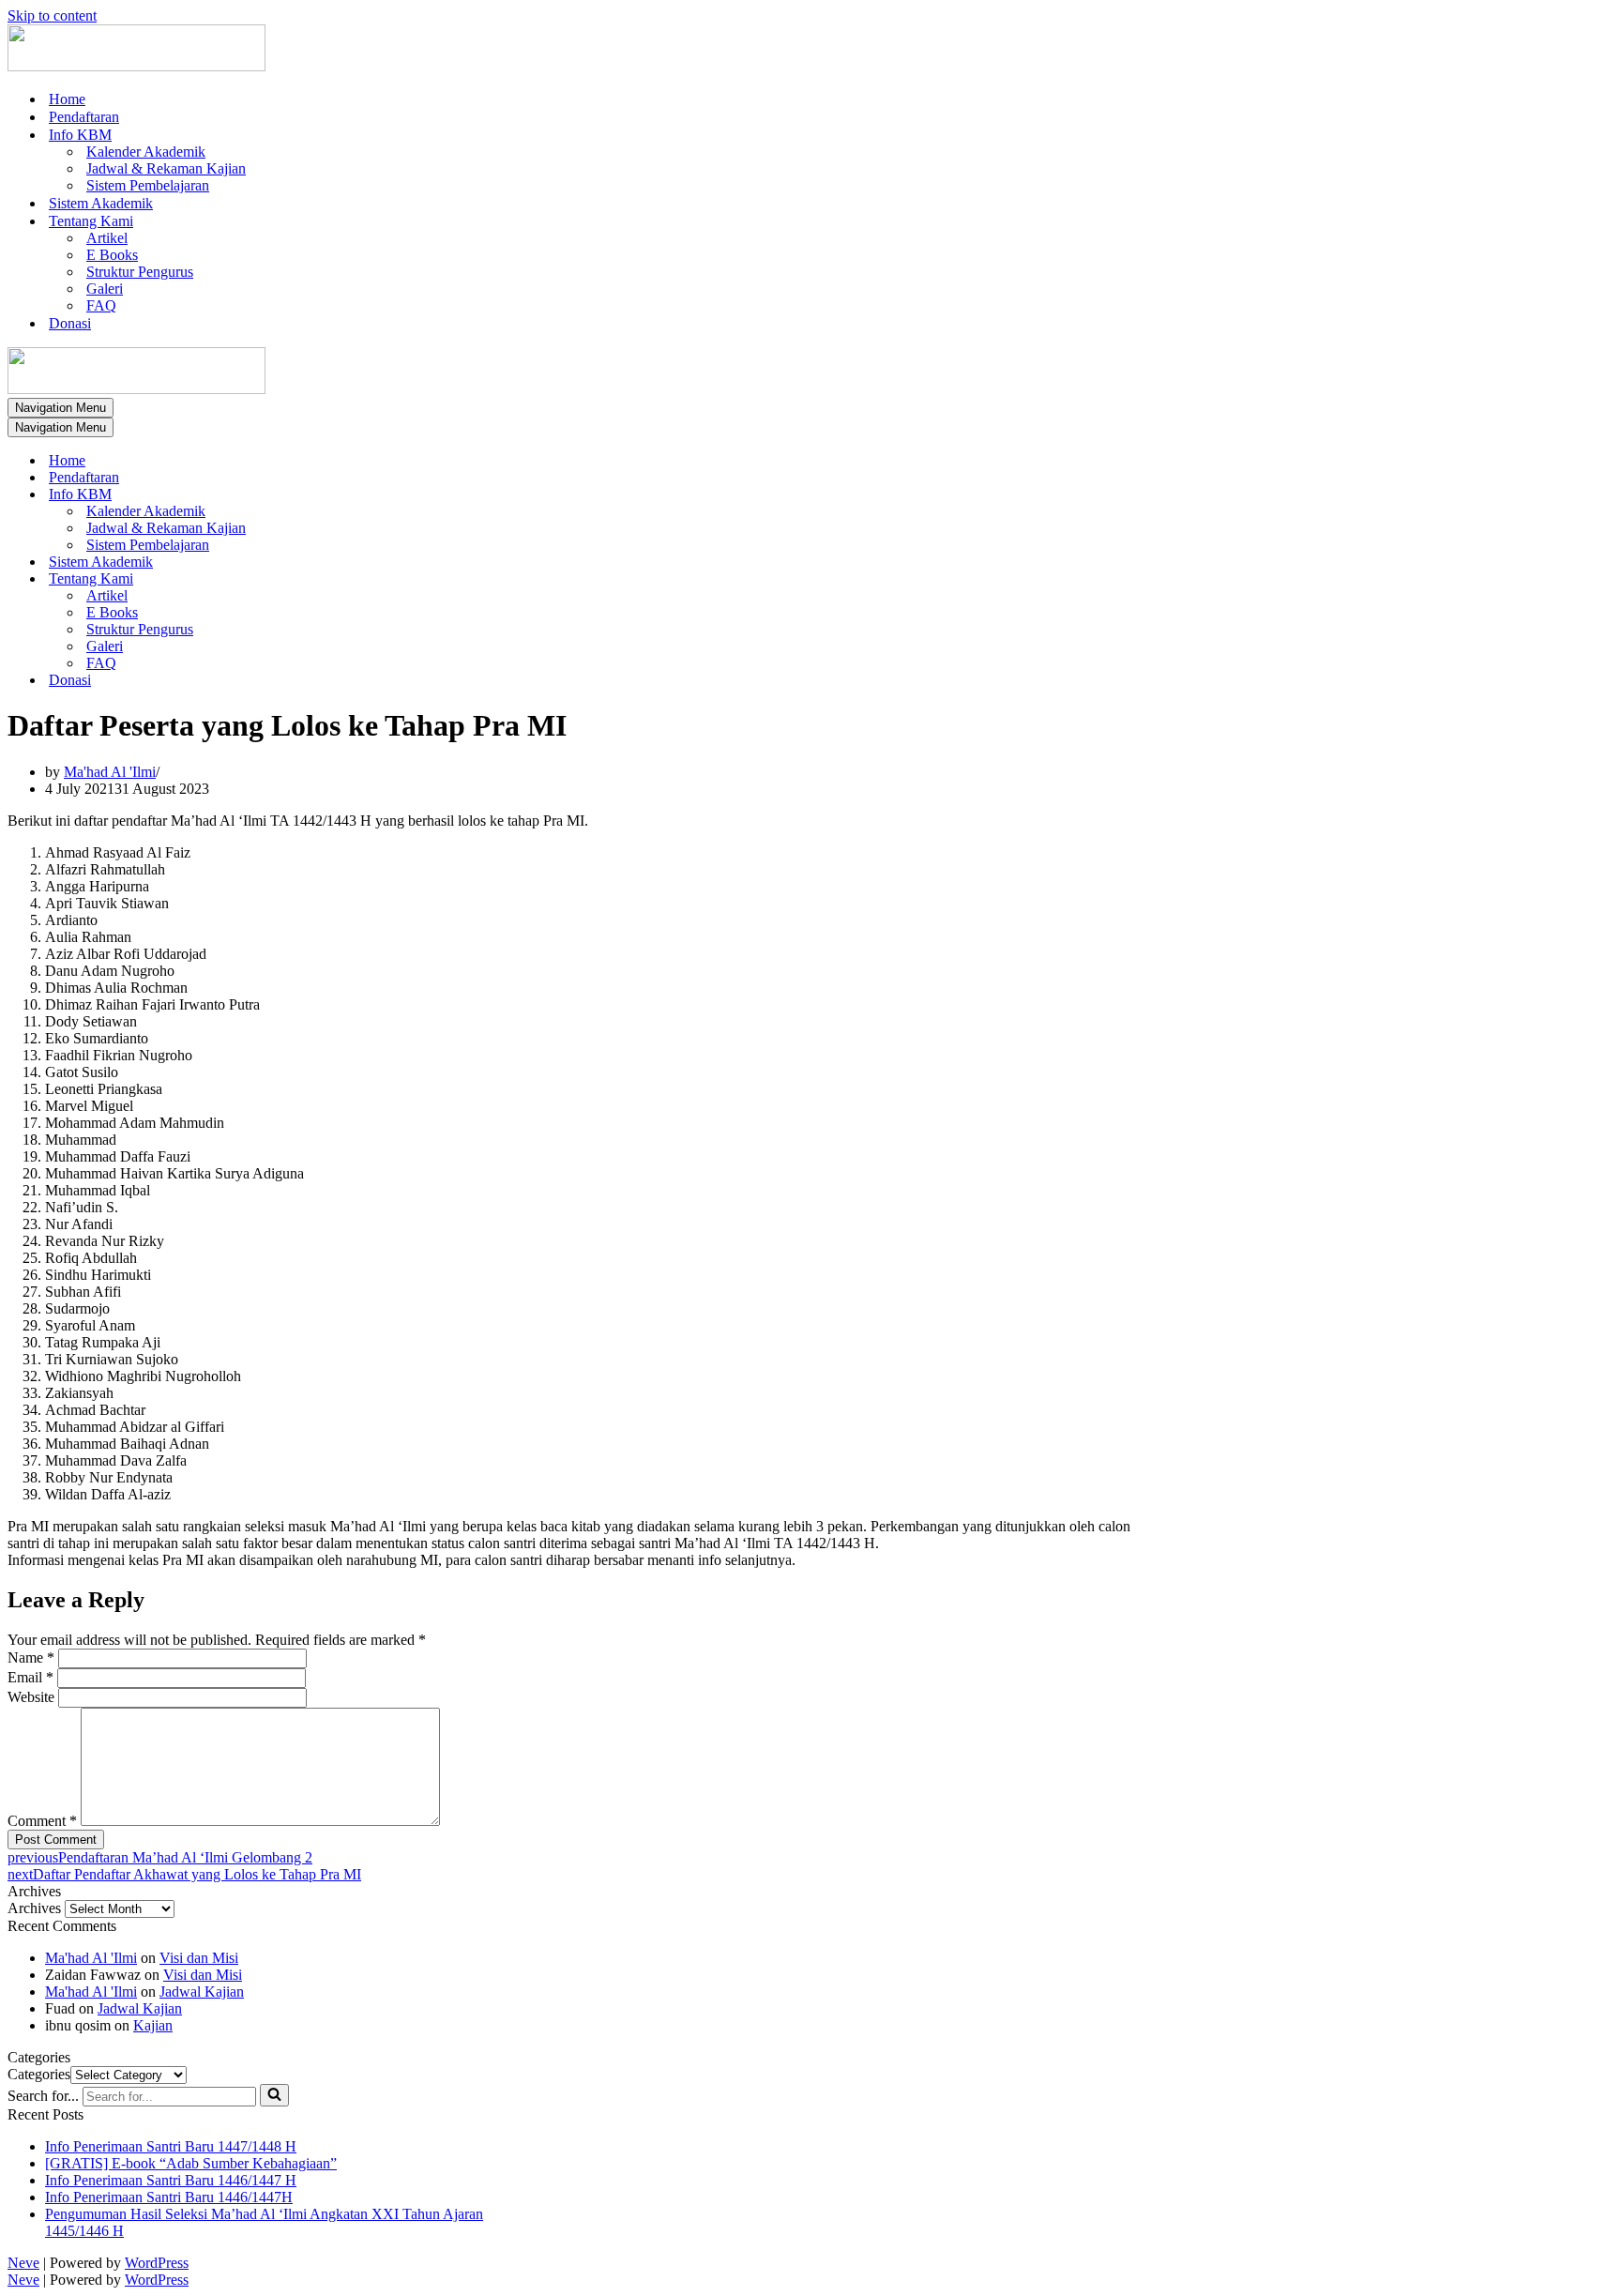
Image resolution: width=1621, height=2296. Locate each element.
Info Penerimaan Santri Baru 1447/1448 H (171, 2146)
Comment (42, 1821)
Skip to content (52, 15)
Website (31, 1697)
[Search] (274, 2095)
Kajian (153, 2025)
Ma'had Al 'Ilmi (110, 772)
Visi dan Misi (199, 1958)
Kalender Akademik (146, 152)
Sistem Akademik (101, 203)
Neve (23, 2263)
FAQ (101, 305)
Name (31, 1657)
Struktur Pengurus (140, 272)
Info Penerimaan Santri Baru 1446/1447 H (171, 2180)
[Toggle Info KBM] (336, 495)
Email (30, 1677)
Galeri (105, 289)
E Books (112, 255)
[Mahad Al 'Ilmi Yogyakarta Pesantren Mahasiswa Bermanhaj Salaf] (136, 66)
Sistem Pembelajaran (148, 185)
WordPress (157, 2263)
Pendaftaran (84, 117)
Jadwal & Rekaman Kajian (166, 168)
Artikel (107, 238)
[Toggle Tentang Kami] (336, 579)
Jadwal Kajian (202, 1992)
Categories (39, 2074)
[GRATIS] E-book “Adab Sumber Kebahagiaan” (191, 2163)
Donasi (70, 323)
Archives (34, 1908)
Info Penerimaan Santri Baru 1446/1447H (169, 2197)
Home (67, 99)
